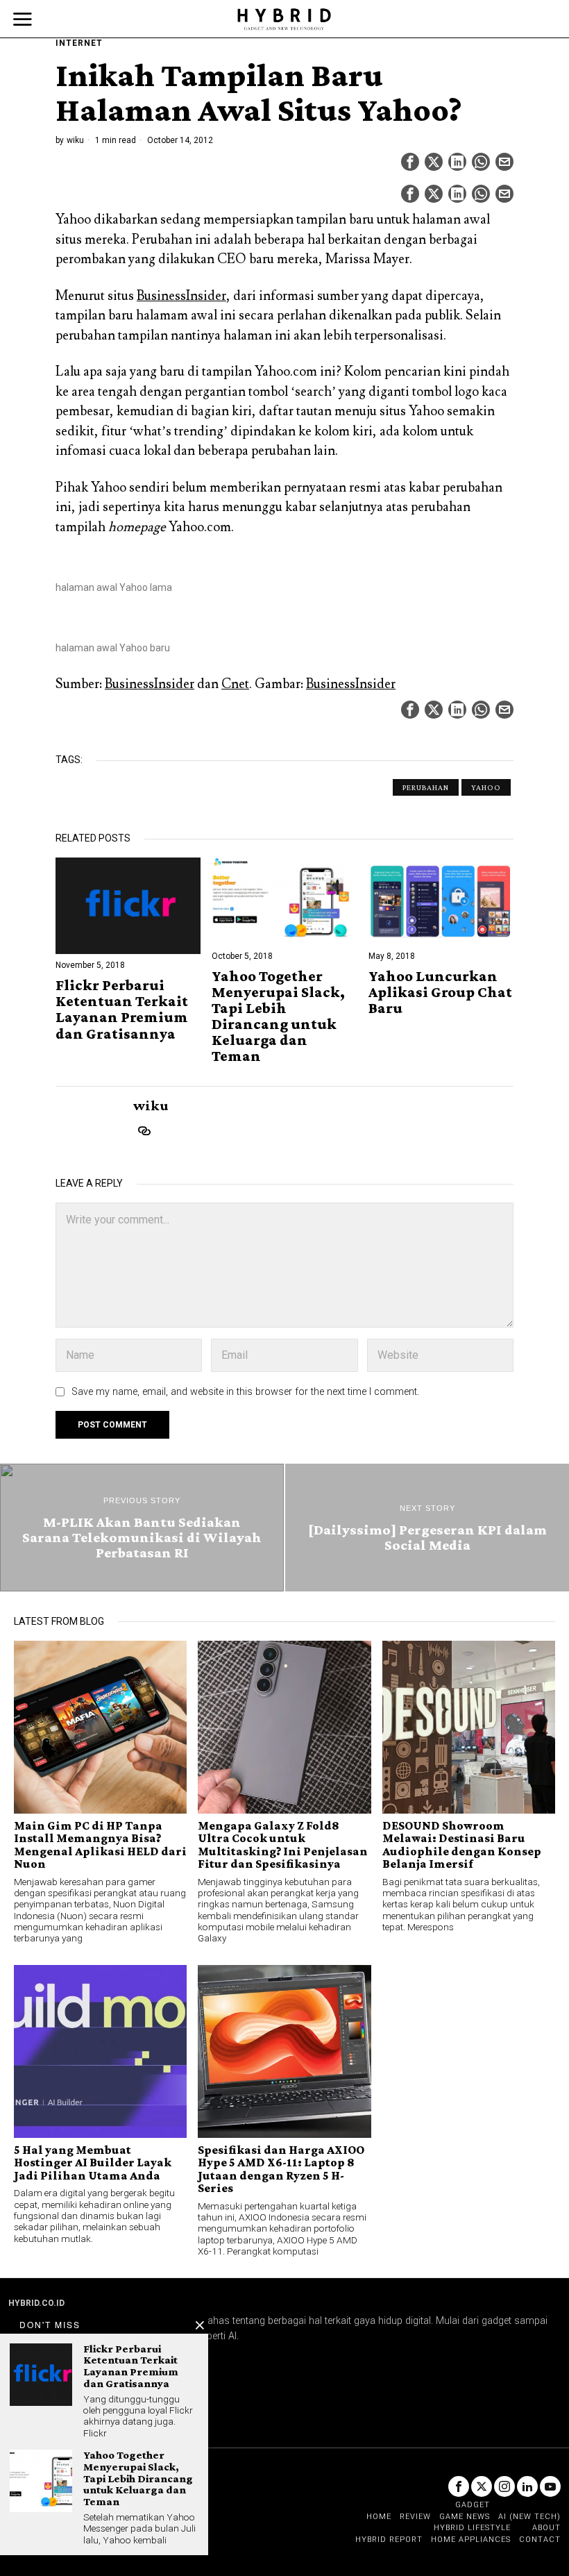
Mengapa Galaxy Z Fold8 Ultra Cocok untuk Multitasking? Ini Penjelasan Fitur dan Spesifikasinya (283, 1845)
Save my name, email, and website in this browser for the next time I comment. (245, 1392)
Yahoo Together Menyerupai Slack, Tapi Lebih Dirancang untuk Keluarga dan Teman (278, 1016)
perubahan (426, 787)
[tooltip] (410, 162)
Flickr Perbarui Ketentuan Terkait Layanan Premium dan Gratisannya (122, 1009)
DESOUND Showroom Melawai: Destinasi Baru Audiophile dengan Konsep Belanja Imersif (462, 1845)
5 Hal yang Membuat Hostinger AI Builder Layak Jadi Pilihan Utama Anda (93, 2163)
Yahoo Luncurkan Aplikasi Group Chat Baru (440, 992)
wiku (75, 140)
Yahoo (486, 787)
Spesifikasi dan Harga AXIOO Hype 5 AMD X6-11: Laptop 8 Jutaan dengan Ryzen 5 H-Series (281, 2169)
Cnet (235, 684)
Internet (79, 43)
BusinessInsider (181, 296)
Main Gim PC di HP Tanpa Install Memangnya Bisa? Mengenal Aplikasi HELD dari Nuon (100, 1845)
